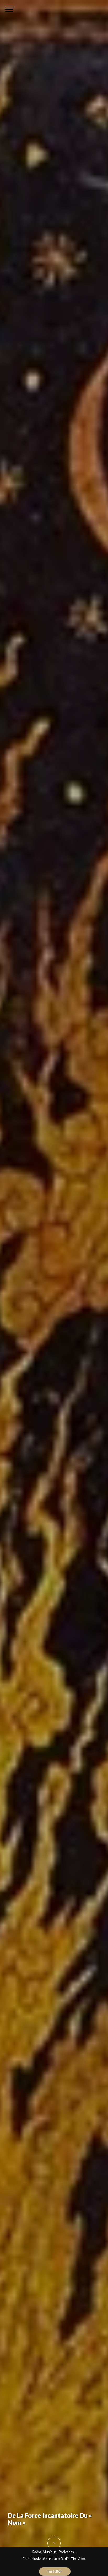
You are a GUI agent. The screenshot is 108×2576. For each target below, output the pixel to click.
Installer (55, 2571)
